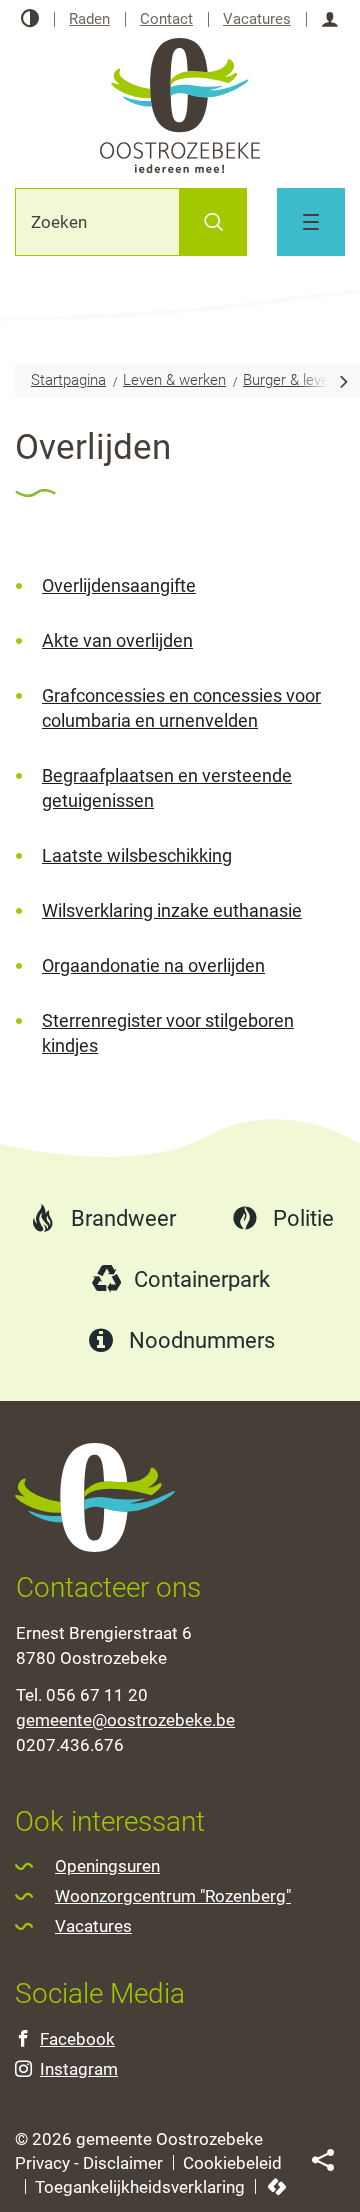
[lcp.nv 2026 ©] (277, 2187)
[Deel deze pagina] (322, 2159)
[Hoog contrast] (30, 19)
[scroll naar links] (344, 380)
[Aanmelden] (330, 19)
